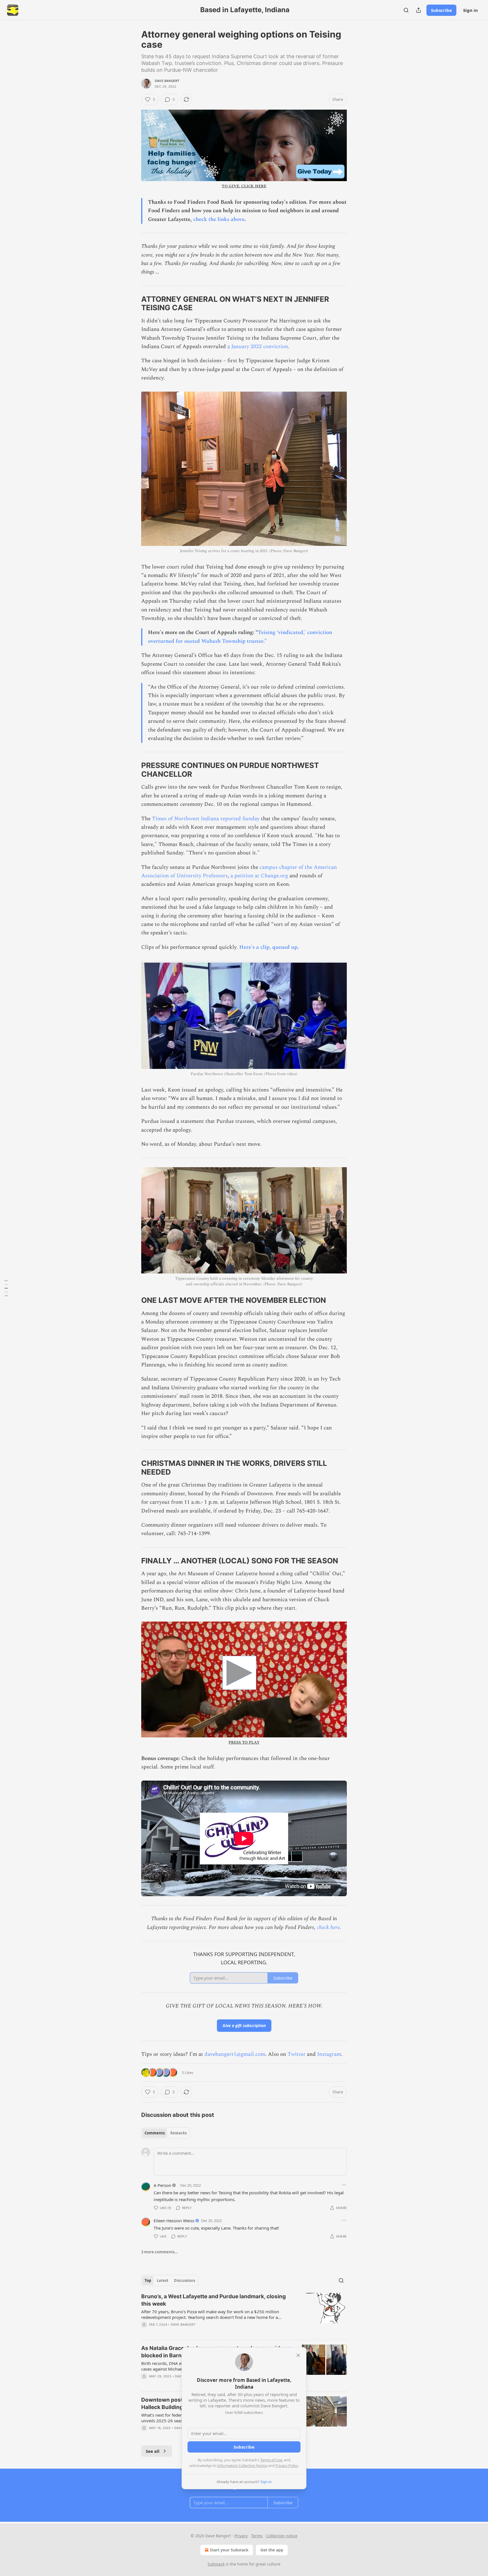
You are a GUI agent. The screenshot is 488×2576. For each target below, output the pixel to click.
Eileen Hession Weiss (174, 2221)
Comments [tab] (155, 2133)
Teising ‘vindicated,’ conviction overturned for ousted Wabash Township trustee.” (240, 637)
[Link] (133, 303)
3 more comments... (160, 2252)
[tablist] (166, 2133)
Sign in (470, 10)
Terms (257, 2536)
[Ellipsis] (344, 2185)
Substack (216, 2564)
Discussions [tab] (185, 2280)
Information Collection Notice (242, 2466)
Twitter (297, 2054)
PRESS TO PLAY (244, 1742)
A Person (162, 2185)
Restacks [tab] (178, 2133)
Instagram (329, 2054)
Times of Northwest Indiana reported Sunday (206, 819)
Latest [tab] (163, 2280)
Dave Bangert (167, 81)
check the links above (219, 219)
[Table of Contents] (6, 1288)
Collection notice (282, 2536)
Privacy (241, 2536)
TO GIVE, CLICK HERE (244, 186)
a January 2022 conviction (258, 347)
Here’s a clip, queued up (268, 947)
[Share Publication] (419, 10)
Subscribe (441, 10)
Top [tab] (148, 2280)
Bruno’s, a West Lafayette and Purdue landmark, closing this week (213, 2300)
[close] (298, 2355)
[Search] (406, 10)
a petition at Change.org (259, 876)
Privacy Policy (287, 2466)
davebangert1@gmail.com (235, 2054)
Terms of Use (271, 2460)
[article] (244, 2314)
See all (153, 2451)
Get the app (272, 2550)
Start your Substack (229, 2550)
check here (328, 1927)
